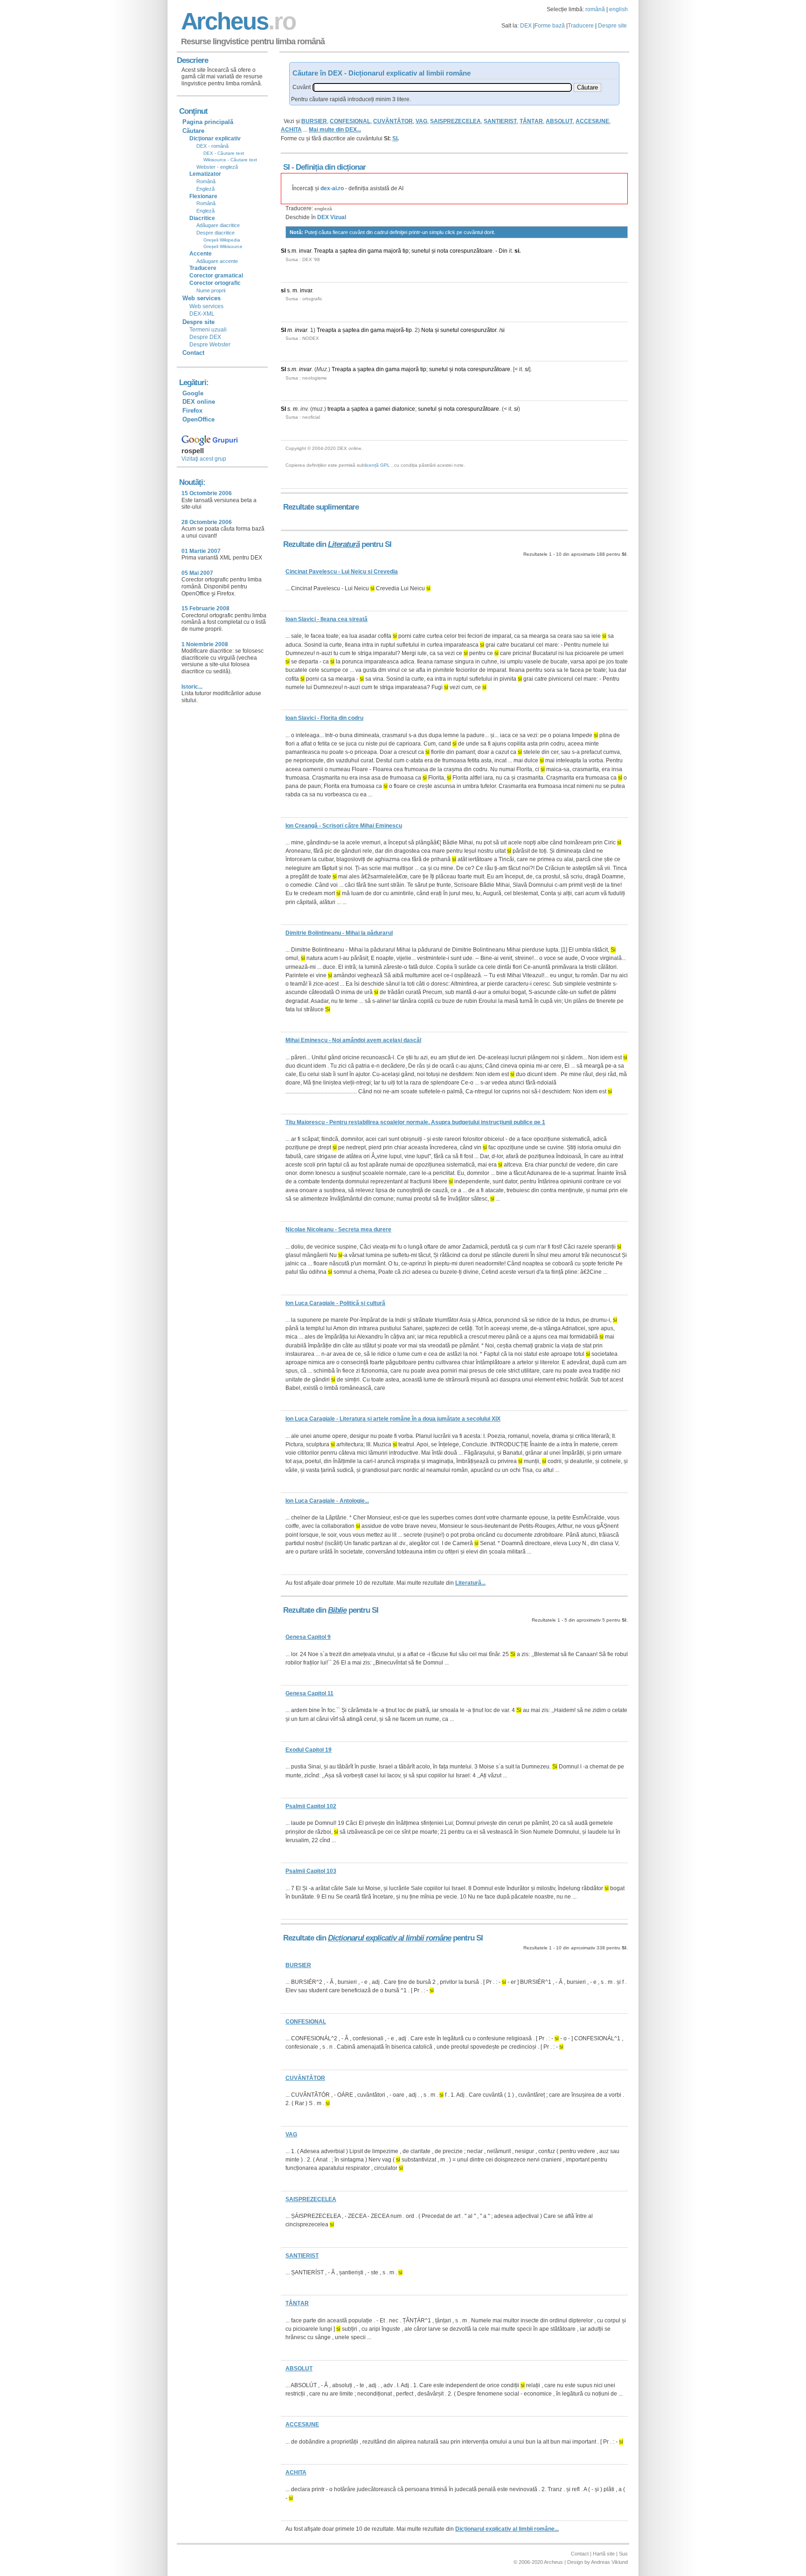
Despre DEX (205, 337)
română (595, 9)
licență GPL (377, 465)
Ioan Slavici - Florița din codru (324, 718)
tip (406, 251)
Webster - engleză (217, 167)
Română (206, 181)
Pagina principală (208, 122)
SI (283, 251)
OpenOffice (198, 419)
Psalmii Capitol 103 (311, 1871)
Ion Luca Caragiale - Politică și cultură (335, 1303)
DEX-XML (202, 314)
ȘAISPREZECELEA (455, 121)
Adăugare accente (217, 261)
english (618, 9)
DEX (526, 26)
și (434, 251)
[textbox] (442, 87)
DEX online (199, 402)
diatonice (403, 409)
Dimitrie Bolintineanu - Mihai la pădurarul (339, 933)
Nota (427, 330)
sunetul (421, 251)
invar (305, 251)
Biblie (337, 1610)
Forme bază (550, 26)
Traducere (581, 26)
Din (503, 251)
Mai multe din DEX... (335, 130)
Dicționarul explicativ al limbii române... (507, 2529)
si (517, 251)
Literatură (344, 544)
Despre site (612, 26)
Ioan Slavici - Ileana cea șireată (327, 619)
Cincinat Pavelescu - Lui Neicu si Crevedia (342, 572)
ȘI (395, 138)
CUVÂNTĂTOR (393, 121)
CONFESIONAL (350, 121)
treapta (336, 409)
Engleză (205, 189)
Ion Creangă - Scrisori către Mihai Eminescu (344, 826)
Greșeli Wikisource (223, 246)
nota (443, 251)
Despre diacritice (215, 233)
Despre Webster (210, 345)
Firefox (192, 411)
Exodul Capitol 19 (309, 1750)
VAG (421, 121)
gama (375, 251)
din (362, 251)
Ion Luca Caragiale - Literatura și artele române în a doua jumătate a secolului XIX (393, 1419)
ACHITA (291, 130)
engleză (323, 209)
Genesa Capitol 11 (309, 1693)
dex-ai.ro (332, 188)
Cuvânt (302, 87)
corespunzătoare (471, 251)
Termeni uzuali (208, 330)
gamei (382, 409)
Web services (206, 306)
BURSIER (314, 121)
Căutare (193, 131)
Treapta (324, 251)
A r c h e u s (237, 21)
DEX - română (212, 146)
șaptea (348, 251)
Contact (193, 353)
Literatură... (470, 1583)
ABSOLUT (559, 121)
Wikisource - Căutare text (230, 160)
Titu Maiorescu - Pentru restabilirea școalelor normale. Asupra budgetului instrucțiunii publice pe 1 (415, 1122)
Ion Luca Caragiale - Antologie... (327, 1501)
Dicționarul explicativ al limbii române (389, 1938)
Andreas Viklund (609, 2562)
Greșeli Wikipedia (222, 240)
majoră (392, 251)
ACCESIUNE (592, 121)
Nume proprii (211, 290)
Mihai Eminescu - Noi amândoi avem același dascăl (353, 1040)
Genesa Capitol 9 (308, 1637)
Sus (623, 2554)
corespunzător (478, 330)
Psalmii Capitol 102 (311, 1806)
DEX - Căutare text (224, 153)
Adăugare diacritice (218, 225)
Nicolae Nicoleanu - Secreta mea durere (338, 1229)
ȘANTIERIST (500, 121)
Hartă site (604, 2554)
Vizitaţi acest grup (204, 459)
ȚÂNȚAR (531, 121)
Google (193, 393)
